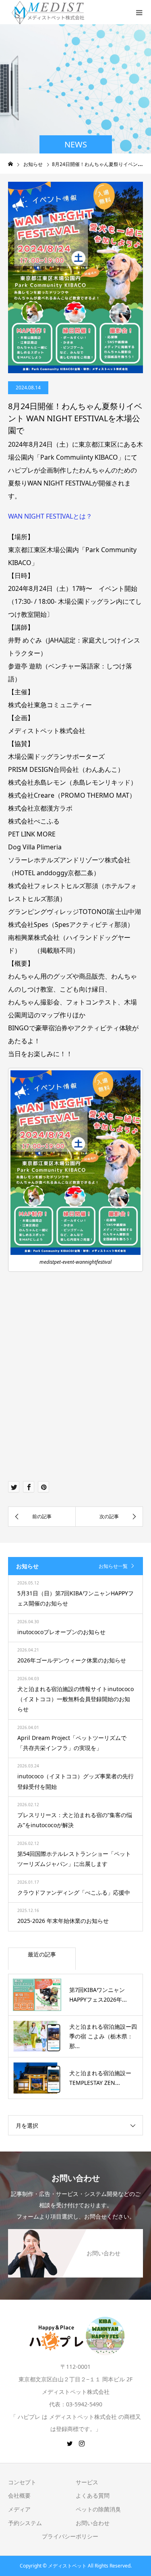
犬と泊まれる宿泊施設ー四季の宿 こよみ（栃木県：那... (103, 2036)
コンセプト (22, 2482)
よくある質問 (93, 2495)
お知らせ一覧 (113, 1566)
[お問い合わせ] (75, 2233)
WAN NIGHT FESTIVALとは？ (50, 516)
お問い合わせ (93, 2523)
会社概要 (19, 2495)
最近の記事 (42, 1954)
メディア (19, 2509)
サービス (87, 2482)
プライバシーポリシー (70, 2536)
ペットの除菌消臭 (98, 2509)
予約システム (25, 2523)
